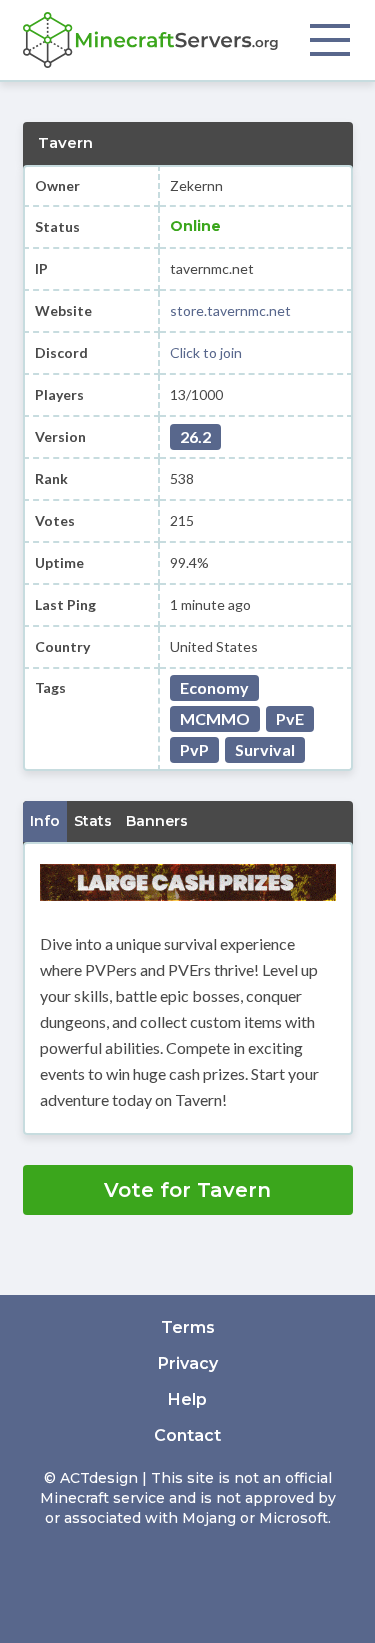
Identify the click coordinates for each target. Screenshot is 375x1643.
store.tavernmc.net (230, 310)
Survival (265, 749)
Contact (187, 1435)
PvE (290, 718)
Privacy (188, 1363)
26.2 (195, 436)
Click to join (206, 352)
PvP (194, 749)
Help (187, 1399)
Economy (214, 687)
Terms (188, 1327)
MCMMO (215, 718)
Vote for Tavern (187, 1190)
